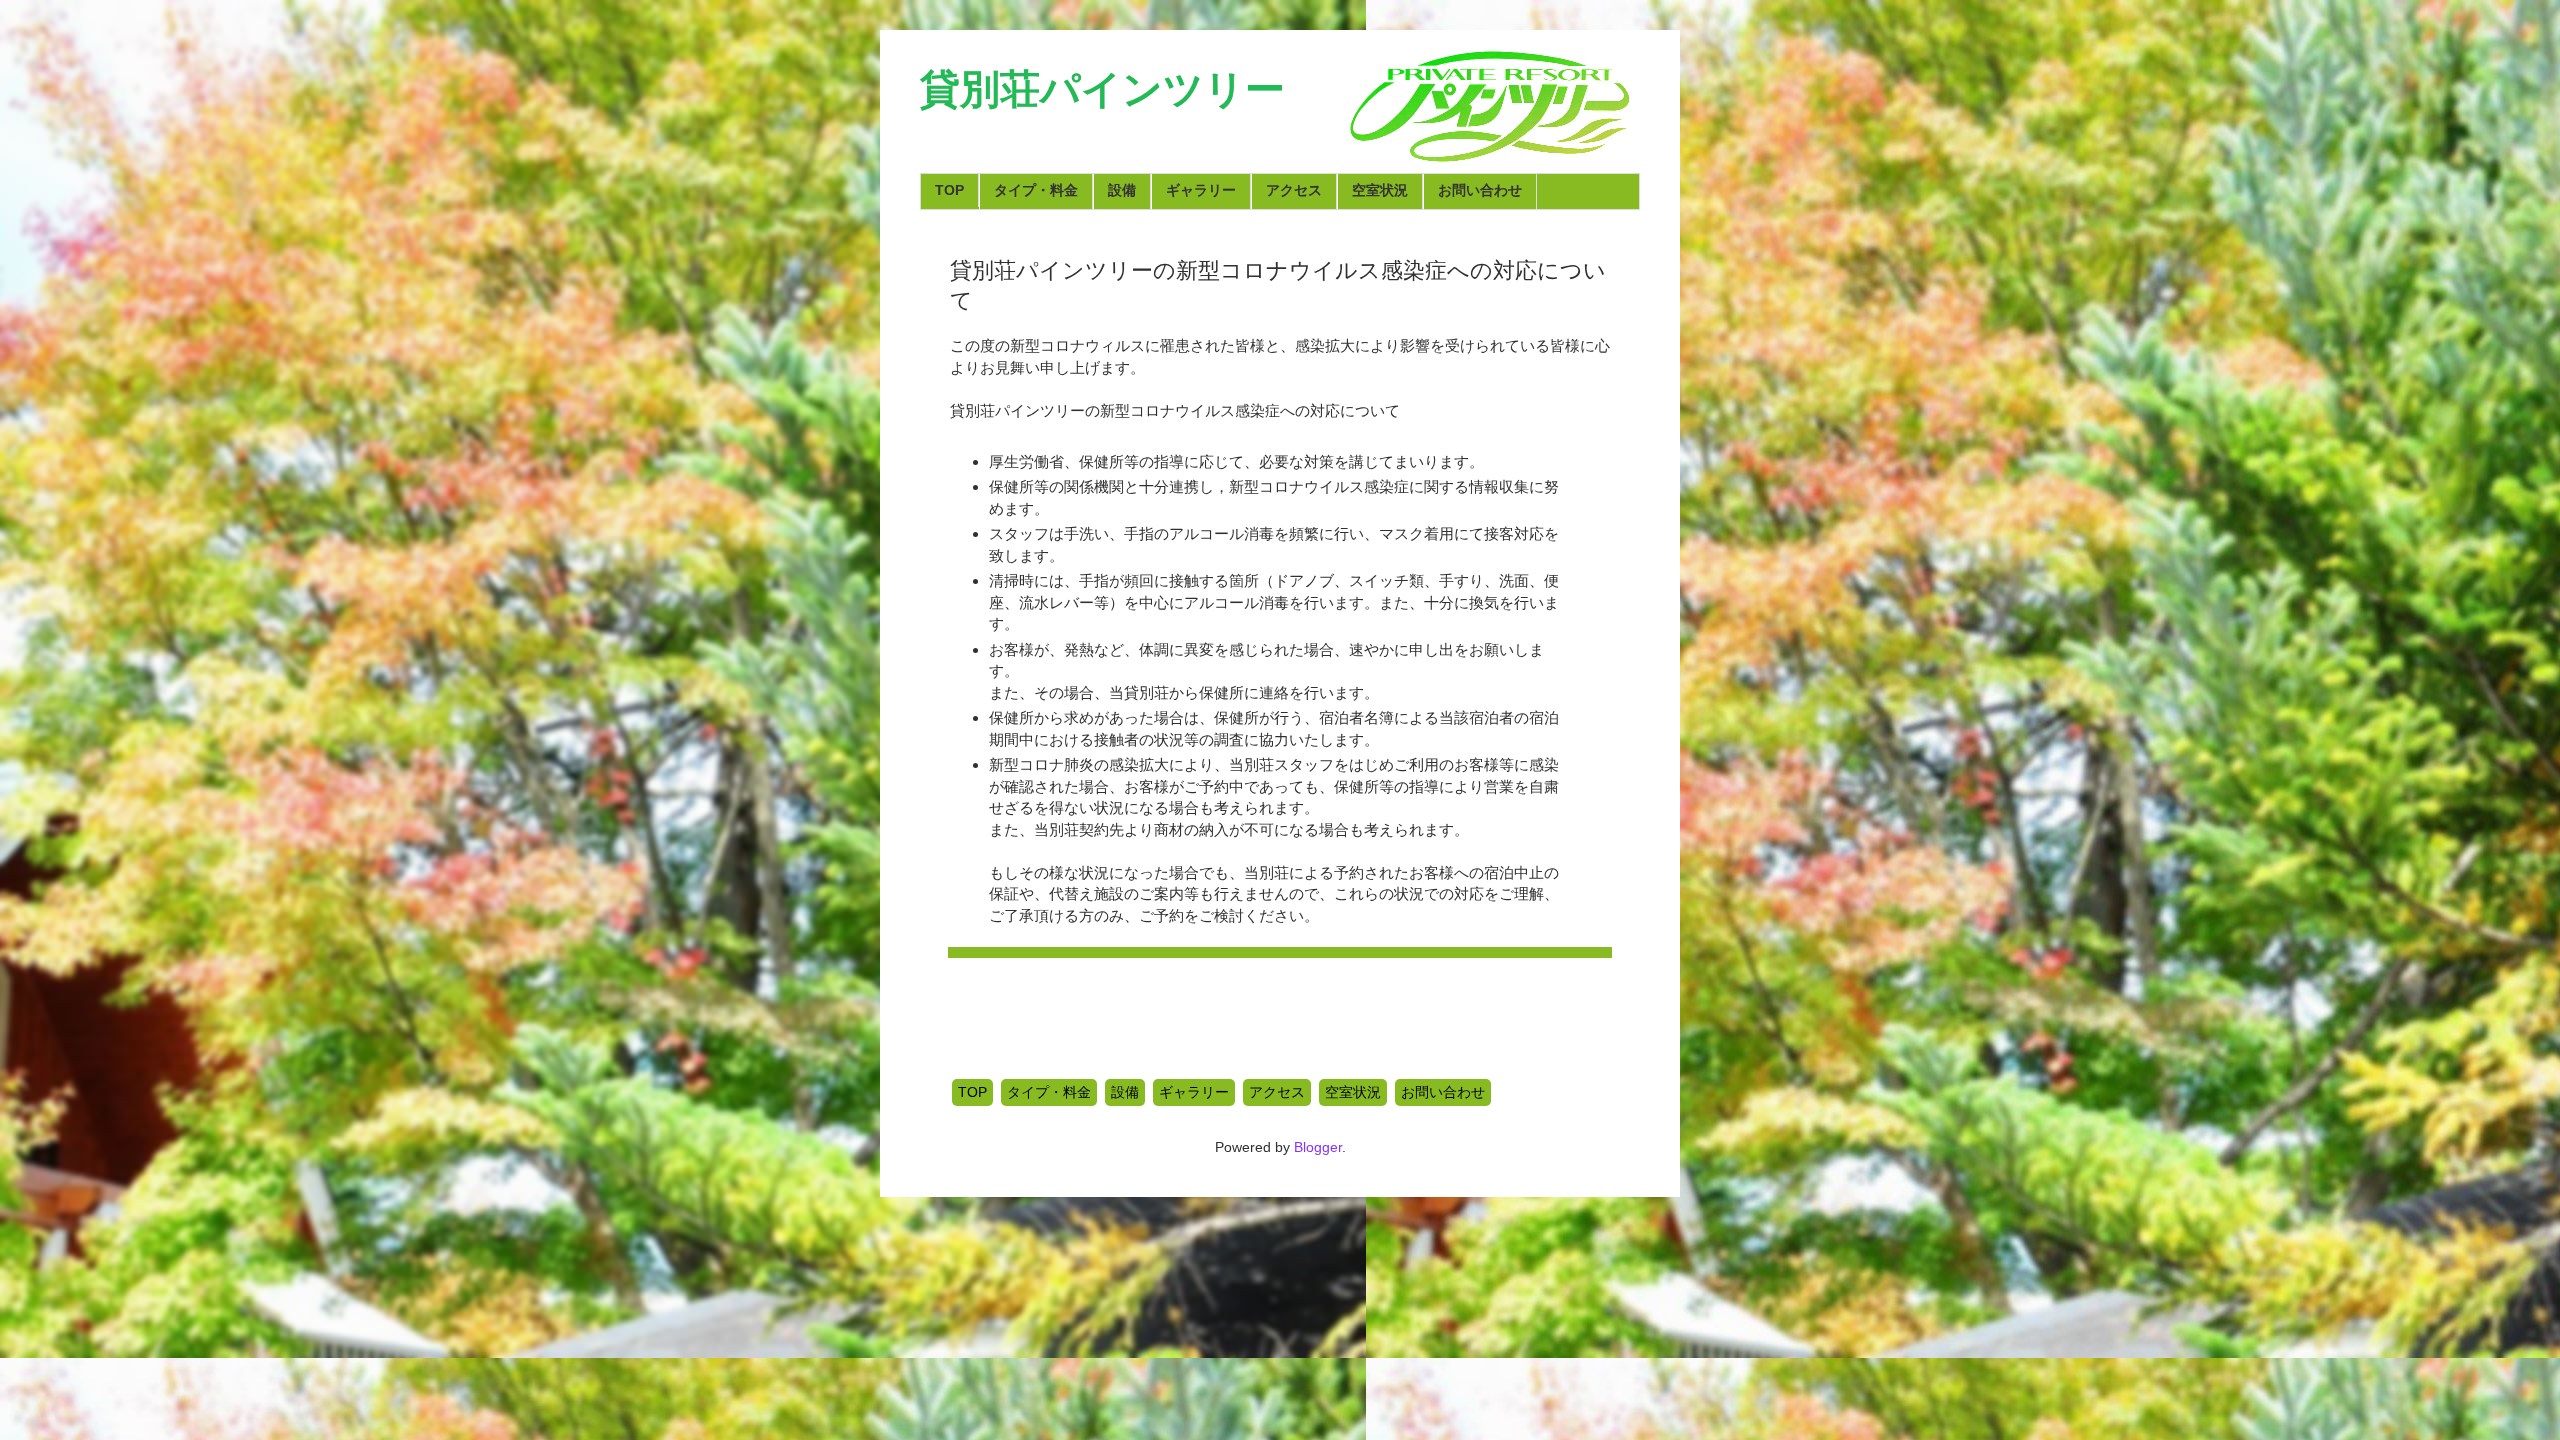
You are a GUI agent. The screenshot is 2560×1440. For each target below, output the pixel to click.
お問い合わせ (1480, 190)
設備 (1122, 190)
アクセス (1294, 190)
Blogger (1318, 1147)
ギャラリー (1201, 190)
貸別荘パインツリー (1102, 89)
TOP (949, 190)
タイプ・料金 (1036, 190)
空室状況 (1380, 190)
